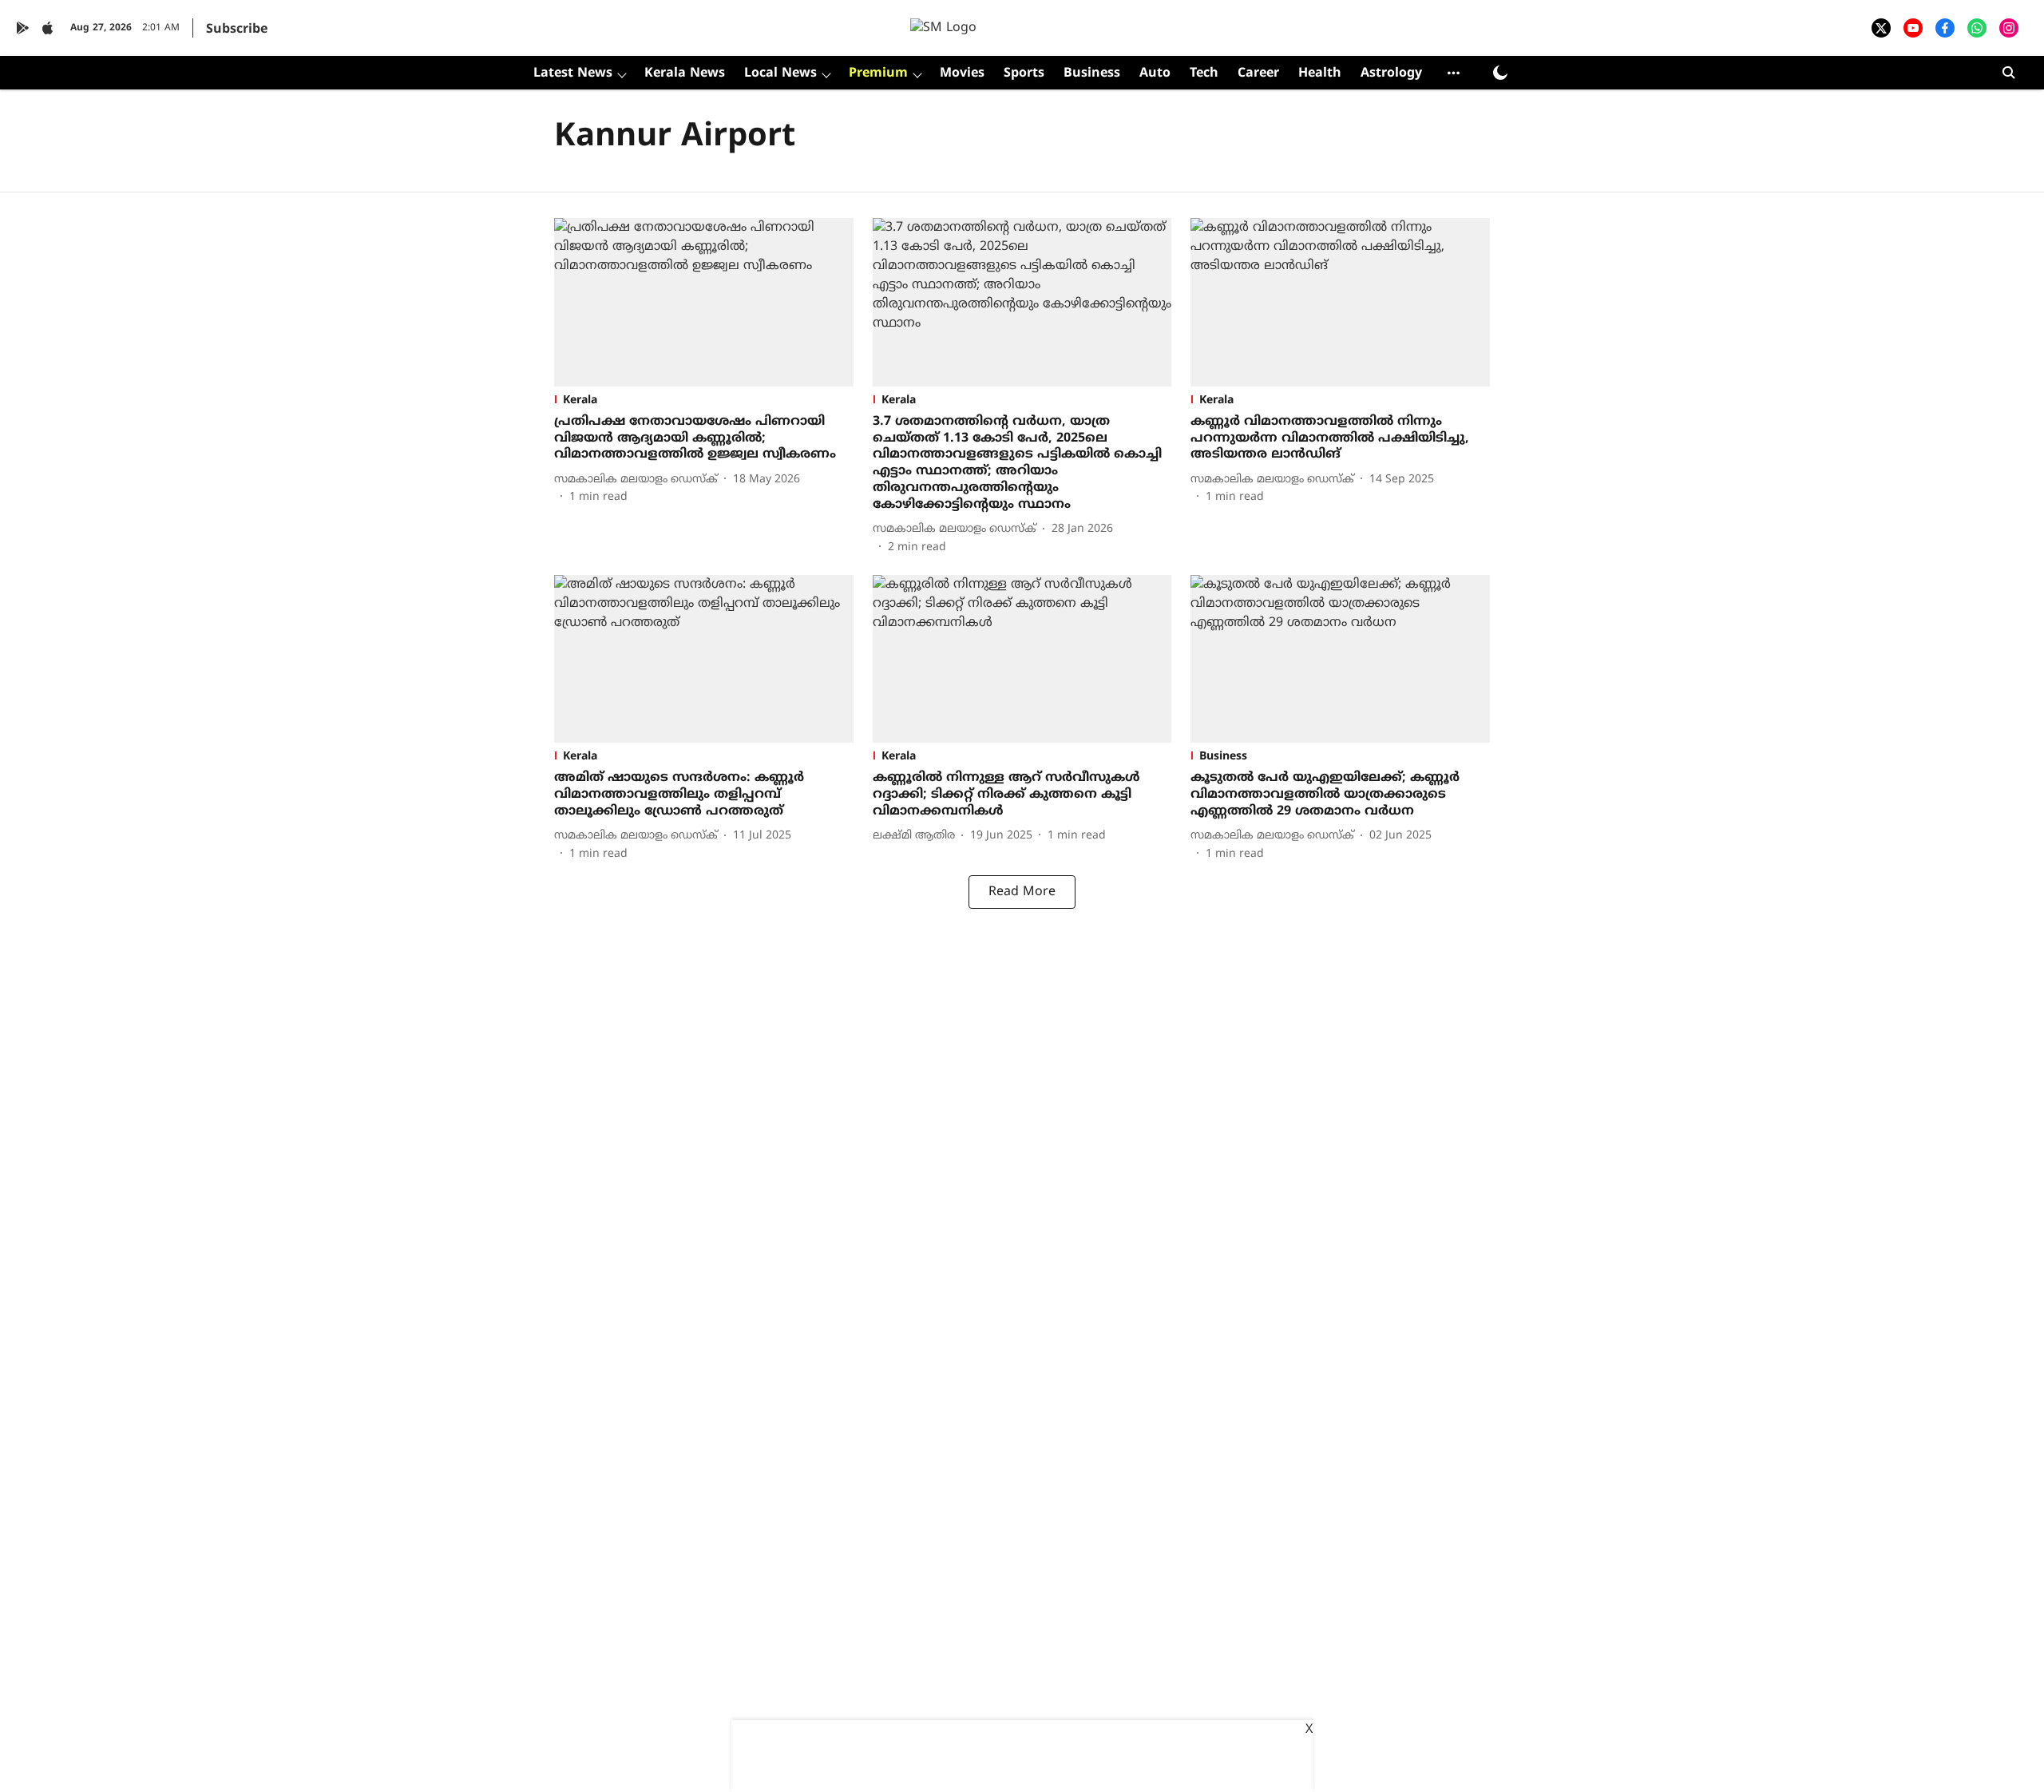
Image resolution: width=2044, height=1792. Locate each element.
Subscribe (237, 30)
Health (1320, 73)
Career (1258, 73)
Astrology (1391, 73)
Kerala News (685, 73)
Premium (878, 73)
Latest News (573, 73)
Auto (1155, 73)
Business (1092, 73)
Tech (1204, 73)
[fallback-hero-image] (704, 302)
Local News (780, 73)
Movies (962, 73)
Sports (1024, 73)
